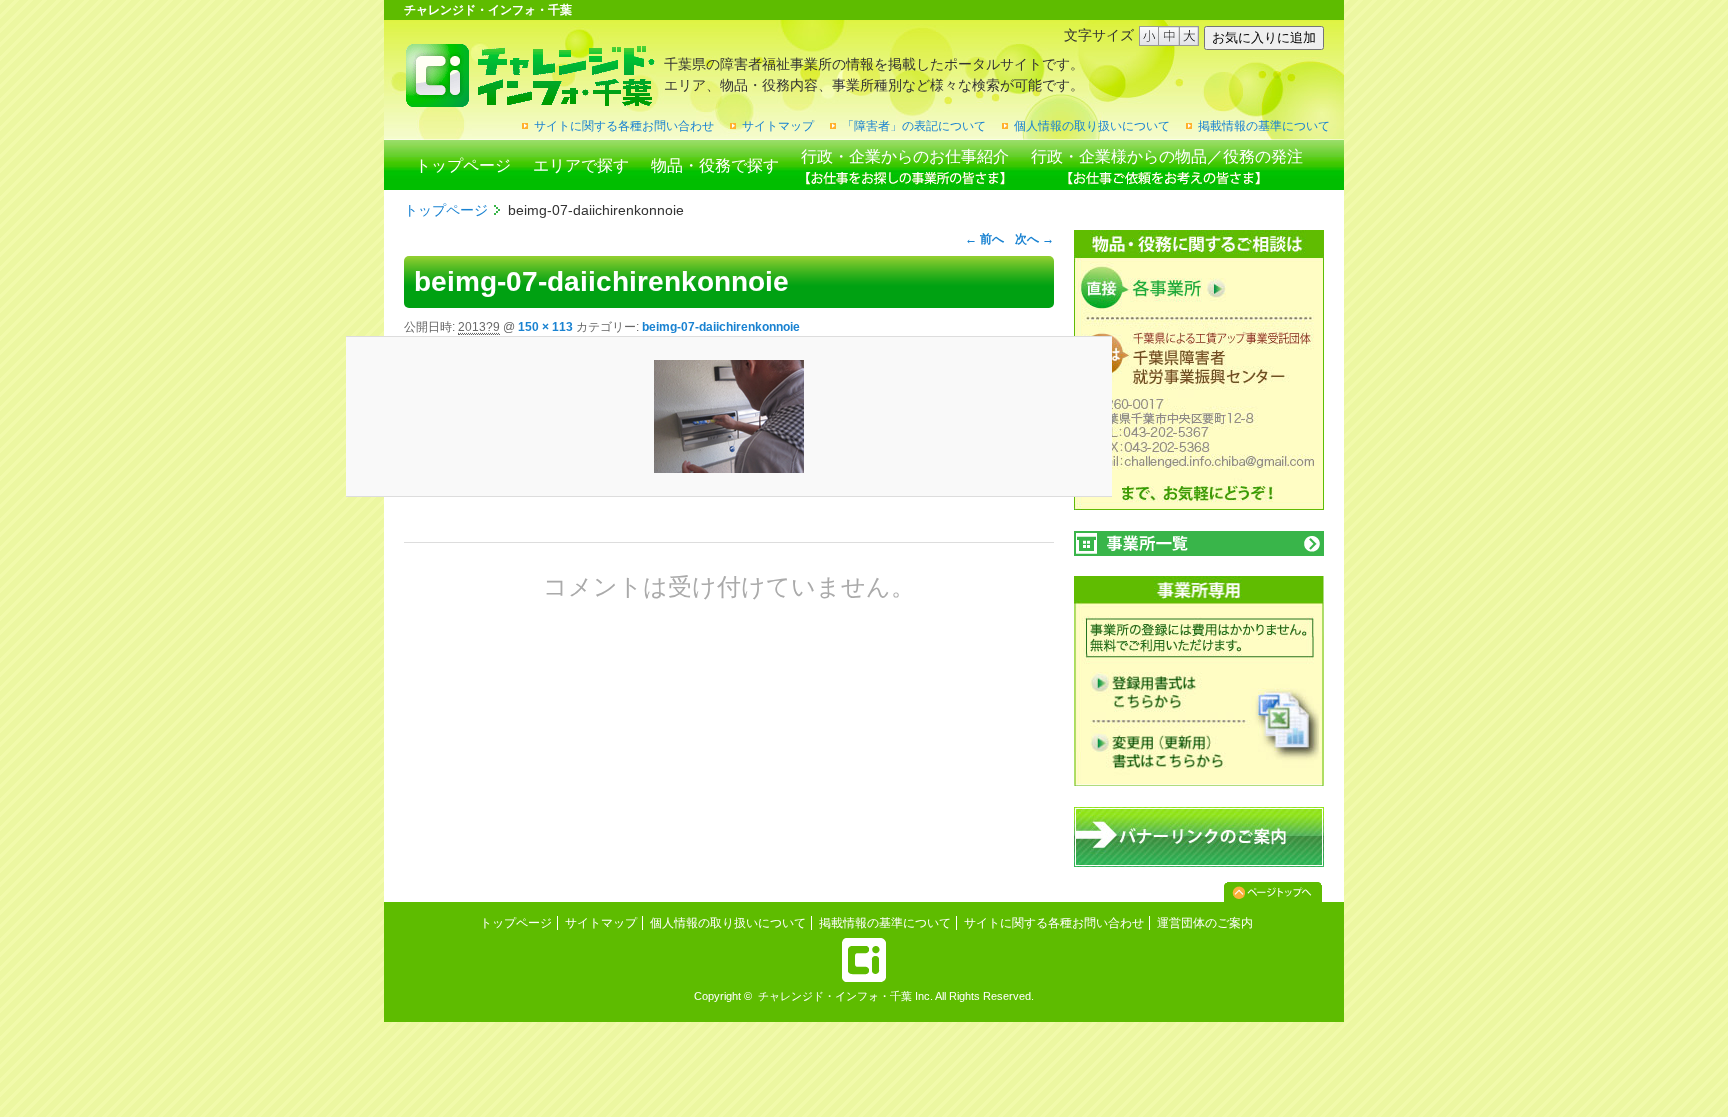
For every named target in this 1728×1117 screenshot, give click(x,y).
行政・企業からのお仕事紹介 (905, 156)
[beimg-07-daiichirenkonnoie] (729, 416)
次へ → (1034, 239)
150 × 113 (545, 327)
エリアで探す (581, 165)
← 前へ (984, 239)
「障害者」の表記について (914, 126)
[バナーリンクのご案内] (1199, 863)
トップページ (463, 165)
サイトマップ (778, 126)
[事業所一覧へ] (1199, 543)
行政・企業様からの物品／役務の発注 (1167, 156)
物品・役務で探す (715, 165)
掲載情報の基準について (1264, 126)
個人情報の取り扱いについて (1092, 126)
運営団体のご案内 (1205, 923)
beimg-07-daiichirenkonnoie (721, 327)
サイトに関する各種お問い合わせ (624, 126)
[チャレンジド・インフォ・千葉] (529, 99)
